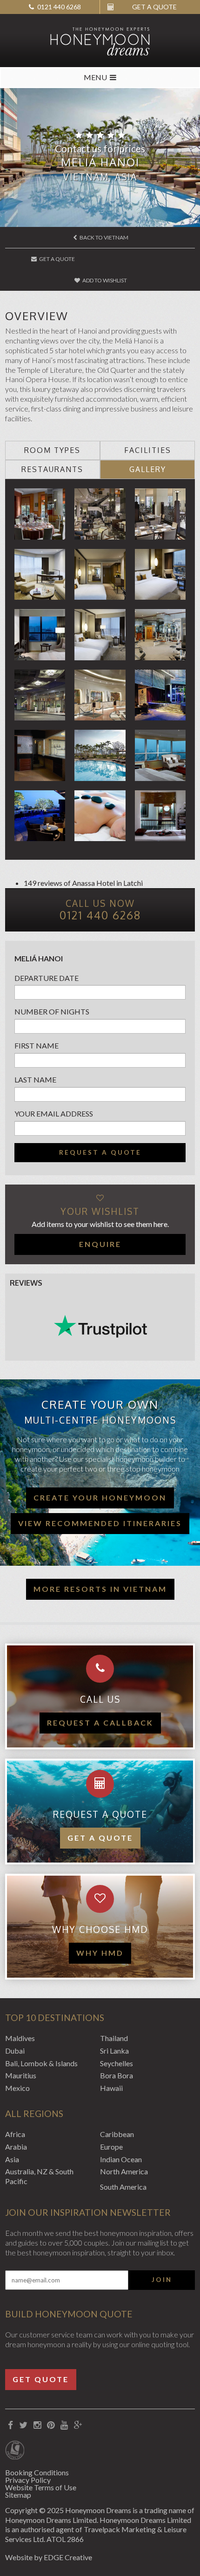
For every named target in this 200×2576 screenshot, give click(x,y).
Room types (52, 450)
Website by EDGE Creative (49, 2557)
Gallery (148, 469)
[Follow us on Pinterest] (51, 2425)
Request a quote (100, 1152)
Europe (111, 2147)
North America (124, 2171)
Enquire (100, 1244)
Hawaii (111, 2088)
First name (37, 1045)
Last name (35, 1079)
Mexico (17, 2088)
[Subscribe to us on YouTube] (64, 2425)
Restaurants (52, 469)
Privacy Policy (28, 2480)
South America (123, 2187)
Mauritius (21, 2075)
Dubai (15, 2051)
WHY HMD (100, 1953)
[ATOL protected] (15, 2451)
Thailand (114, 2038)
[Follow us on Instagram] (37, 2425)
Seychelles (117, 2063)
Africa (15, 2134)
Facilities (148, 450)
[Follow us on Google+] (78, 2425)
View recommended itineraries (100, 1523)
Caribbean (117, 2134)
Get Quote (41, 2379)
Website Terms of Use (41, 2487)
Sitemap (18, 2495)
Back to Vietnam (103, 237)
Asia (12, 2159)
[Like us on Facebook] (11, 2425)
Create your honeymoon (100, 1497)
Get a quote (100, 1838)
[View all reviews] (100, 1326)
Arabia (16, 2147)
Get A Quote (57, 259)
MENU (95, 77)
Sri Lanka (114, 2051)
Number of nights (52, 1011)
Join (162, 2280)
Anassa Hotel (93, 883)
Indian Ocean (121, 2159)
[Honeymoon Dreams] (100, 41)
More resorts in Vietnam (100, 1589)
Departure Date (47, 978)
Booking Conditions (37, 2472)
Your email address (54, 1113)
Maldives (20, 2038)
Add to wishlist (104, 280)
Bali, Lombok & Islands (41, 2063)
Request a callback (100, 1723)
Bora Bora (117, 2075)
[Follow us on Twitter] (23, 2425)
